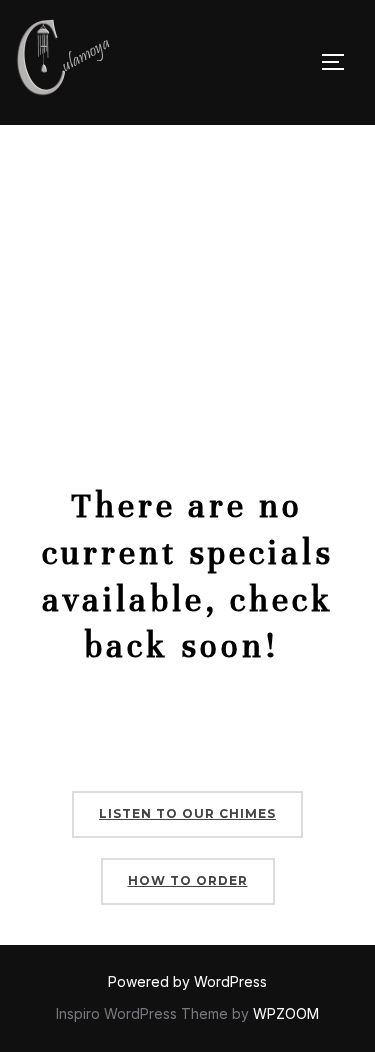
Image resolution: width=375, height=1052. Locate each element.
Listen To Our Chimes (187, 813)
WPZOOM (286, 1013)
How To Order (188, 880)
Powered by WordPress (187, 981)
